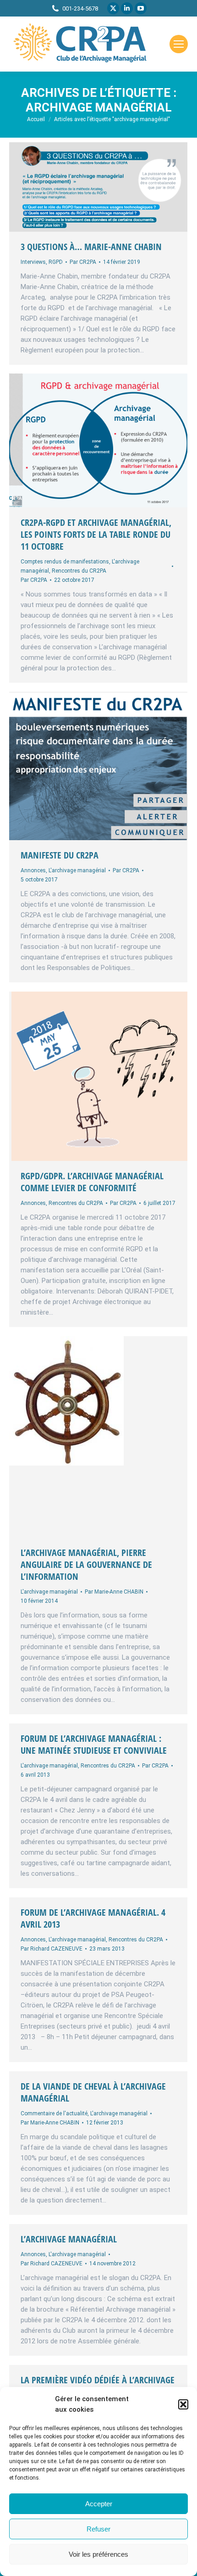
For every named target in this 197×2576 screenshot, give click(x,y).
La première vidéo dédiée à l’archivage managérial (98, 2386)
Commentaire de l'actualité (54, 2113)
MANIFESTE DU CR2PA (60, 855)
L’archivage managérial (69, 2239)
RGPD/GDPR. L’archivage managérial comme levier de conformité (92, 1182)
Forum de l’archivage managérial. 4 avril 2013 (93, 1918)
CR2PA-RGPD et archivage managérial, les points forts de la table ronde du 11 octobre (96, 534)
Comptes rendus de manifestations (65, 562)
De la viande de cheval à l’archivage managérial (93, 2092)
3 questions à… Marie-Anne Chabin (91, 247)
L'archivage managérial (77, 870)
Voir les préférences (98, 2554)
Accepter (99, 2504)
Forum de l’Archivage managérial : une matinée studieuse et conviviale (94, 1744)
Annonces (33, 870)
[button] (183, 2404)
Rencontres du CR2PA (79, 571)
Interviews (33, 262)
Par (83, 262)
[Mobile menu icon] (179, 44)
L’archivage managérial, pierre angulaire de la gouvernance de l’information (86, 1564)
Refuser (98, 2529)
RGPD (56, 262)
